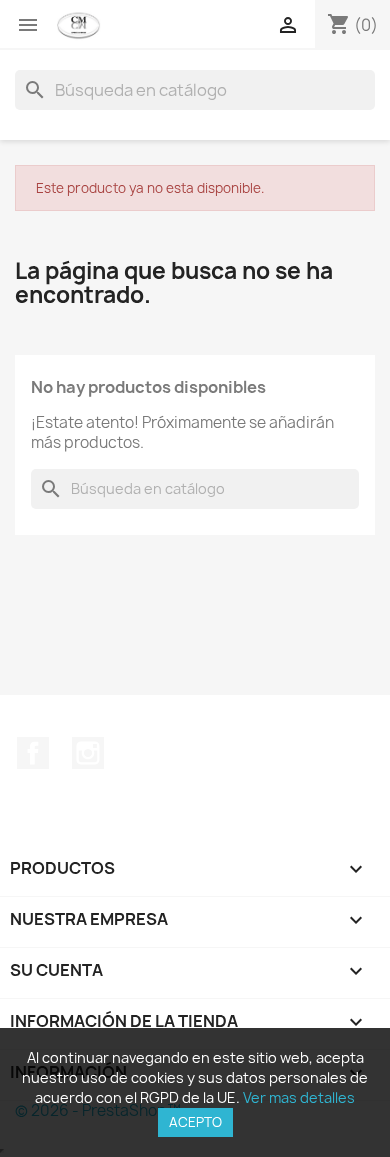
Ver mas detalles (299, 1097)
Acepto (195, 1122)
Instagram (88, 753)
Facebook (33, 753)
